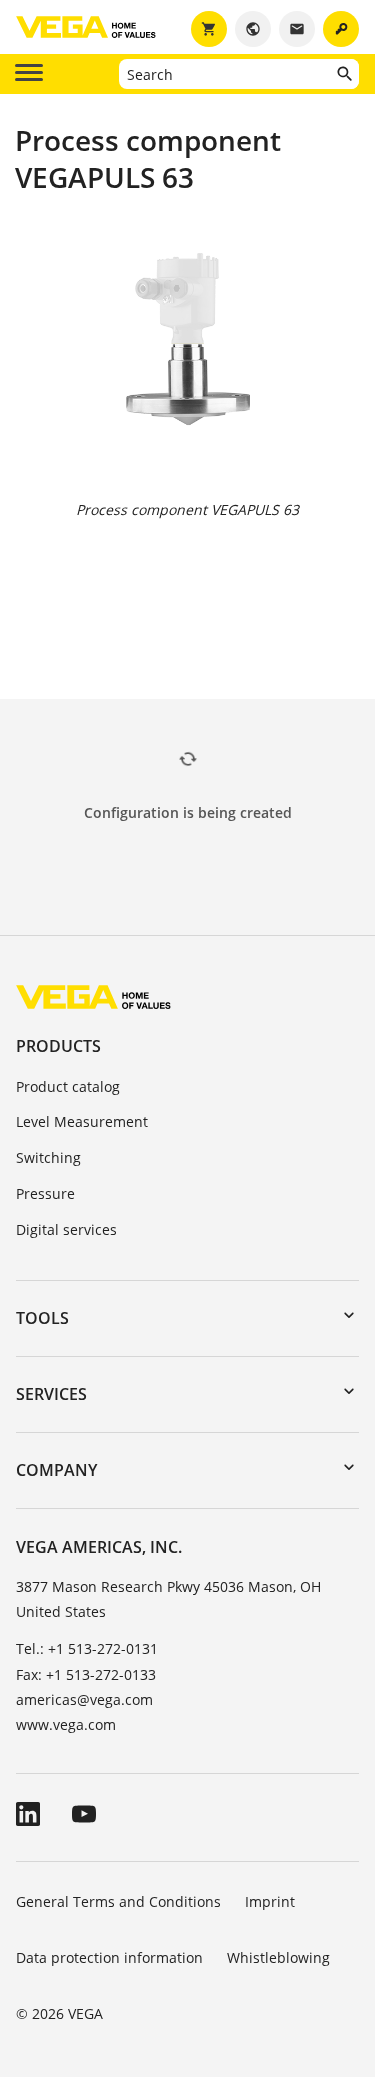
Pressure (45, 1193)
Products (58, 1046)
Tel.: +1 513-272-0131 (87, 1648)
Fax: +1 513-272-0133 (86, 1674)
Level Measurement (82, 1121)
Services (51, 1394)
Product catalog (68, 1086)
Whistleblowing (278, 1957)
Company (56, 1470)
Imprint (270, 1901)
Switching (48, 1157)
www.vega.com (66, 1724)
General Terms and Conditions (118, 1901)
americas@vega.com (84, 1699)
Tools (42, 1318)
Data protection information (109, 1957)
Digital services (66, 1229)
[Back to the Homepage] (93, 996)
